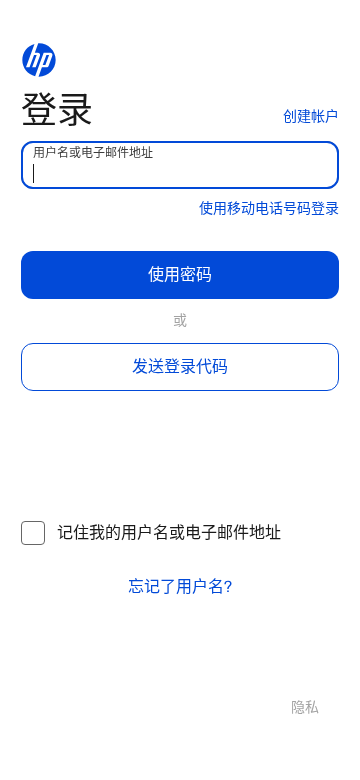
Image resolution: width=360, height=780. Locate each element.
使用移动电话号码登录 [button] (269, 208)
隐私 (305, 707)
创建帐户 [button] (311, 116)
